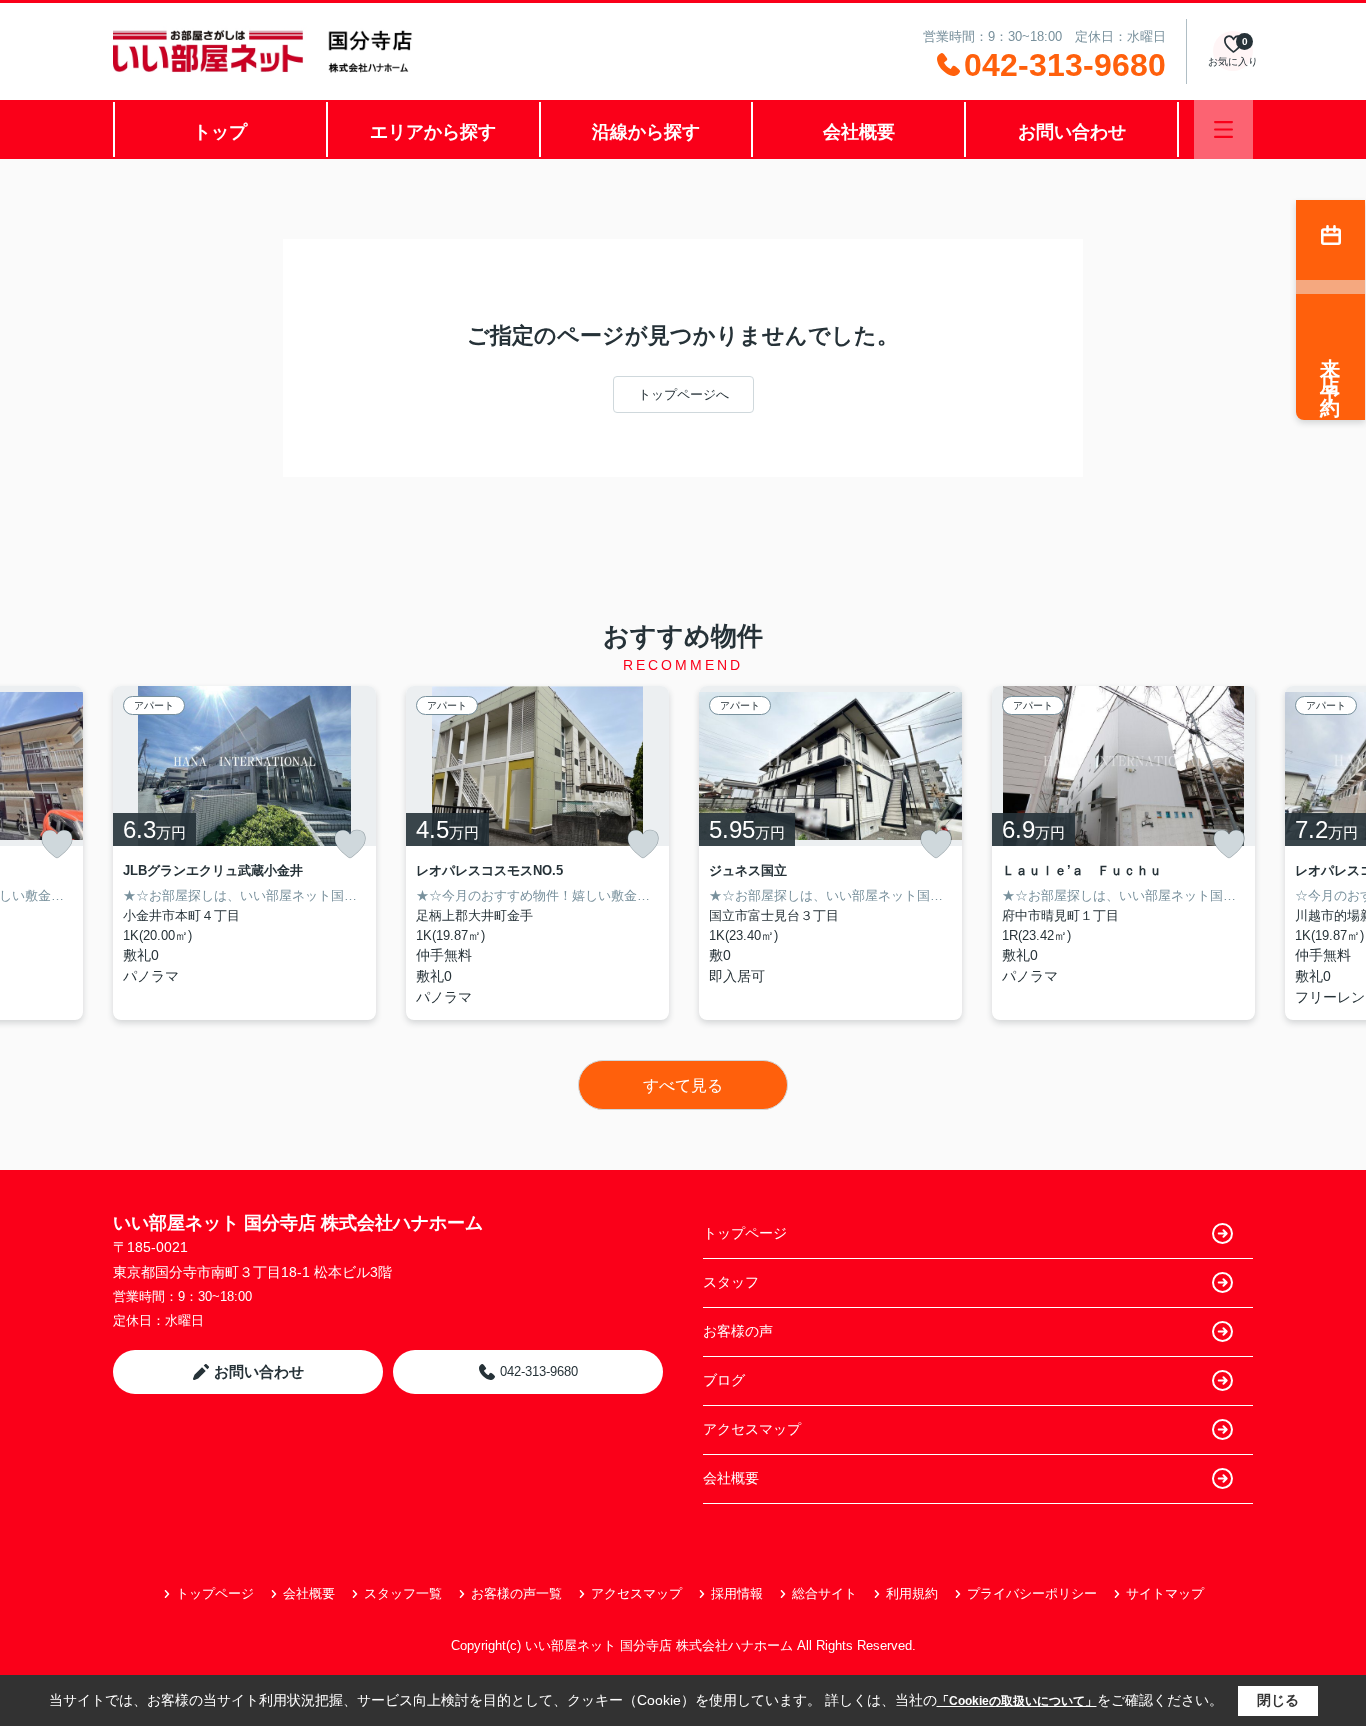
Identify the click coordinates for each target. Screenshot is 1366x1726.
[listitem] (244, 853)
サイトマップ (1165, 1593)
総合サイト (824, 1593)
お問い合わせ (1072, 132)
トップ (220, 132)
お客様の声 (738, 1331)
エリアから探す (433, 132)
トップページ (745, 1233)
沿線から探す (646, 132)
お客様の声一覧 (516, 1593)
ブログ (724, 1380)
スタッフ (731, 1282)
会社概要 (859, 132)
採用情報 (737, 1593)
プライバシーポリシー (1032, 1593)
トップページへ (683, 394)
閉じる (1278, 1700)
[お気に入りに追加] (57, 844)
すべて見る (683, 1085)
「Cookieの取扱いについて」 (1017, 1701)
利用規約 (912, 1593)
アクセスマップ (752, 1429)
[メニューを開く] (1223, 129)
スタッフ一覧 (403, 1593)
